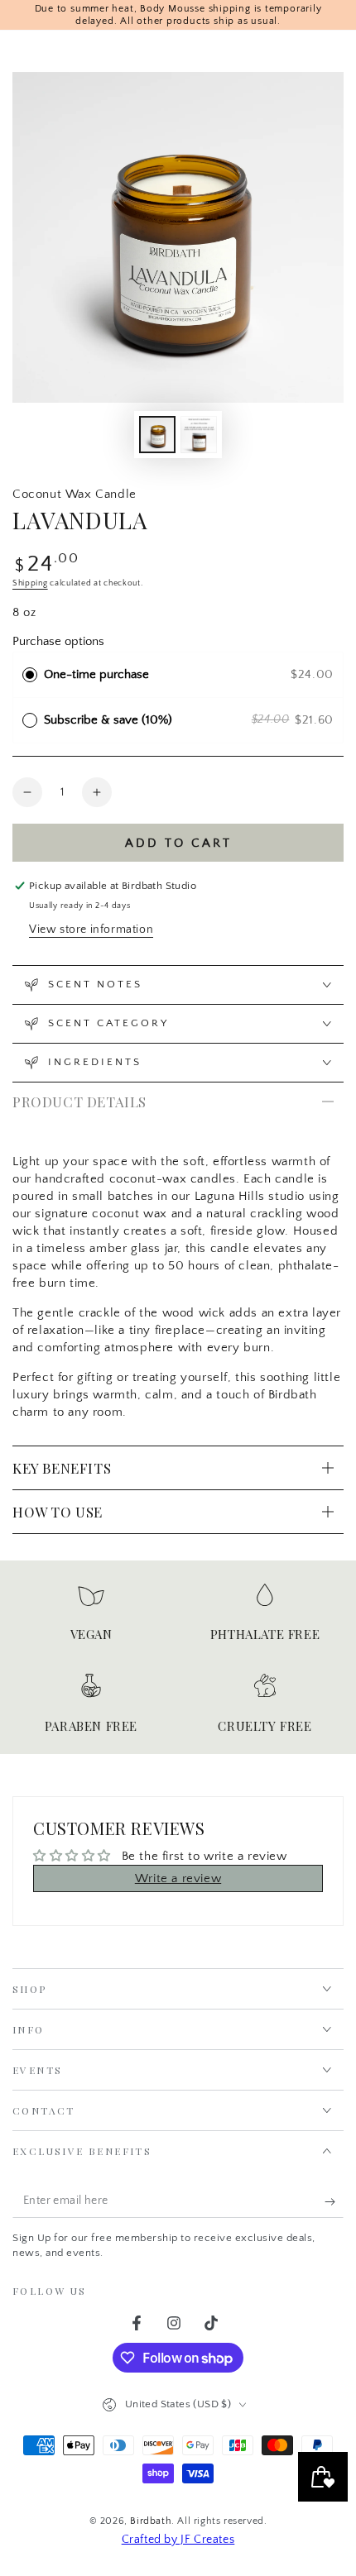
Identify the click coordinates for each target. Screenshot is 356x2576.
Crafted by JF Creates (178, 2540)
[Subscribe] (334, 2201)
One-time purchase (96, 674)
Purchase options (58, 641)
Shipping (30, 583)
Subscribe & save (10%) (111, 720)
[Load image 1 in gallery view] (157, 435)
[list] (178, 1663)
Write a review (178, 1878)
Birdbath (151, 2521)
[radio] (30, 675)
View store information (91, 930)
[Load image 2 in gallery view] (199, 435)
